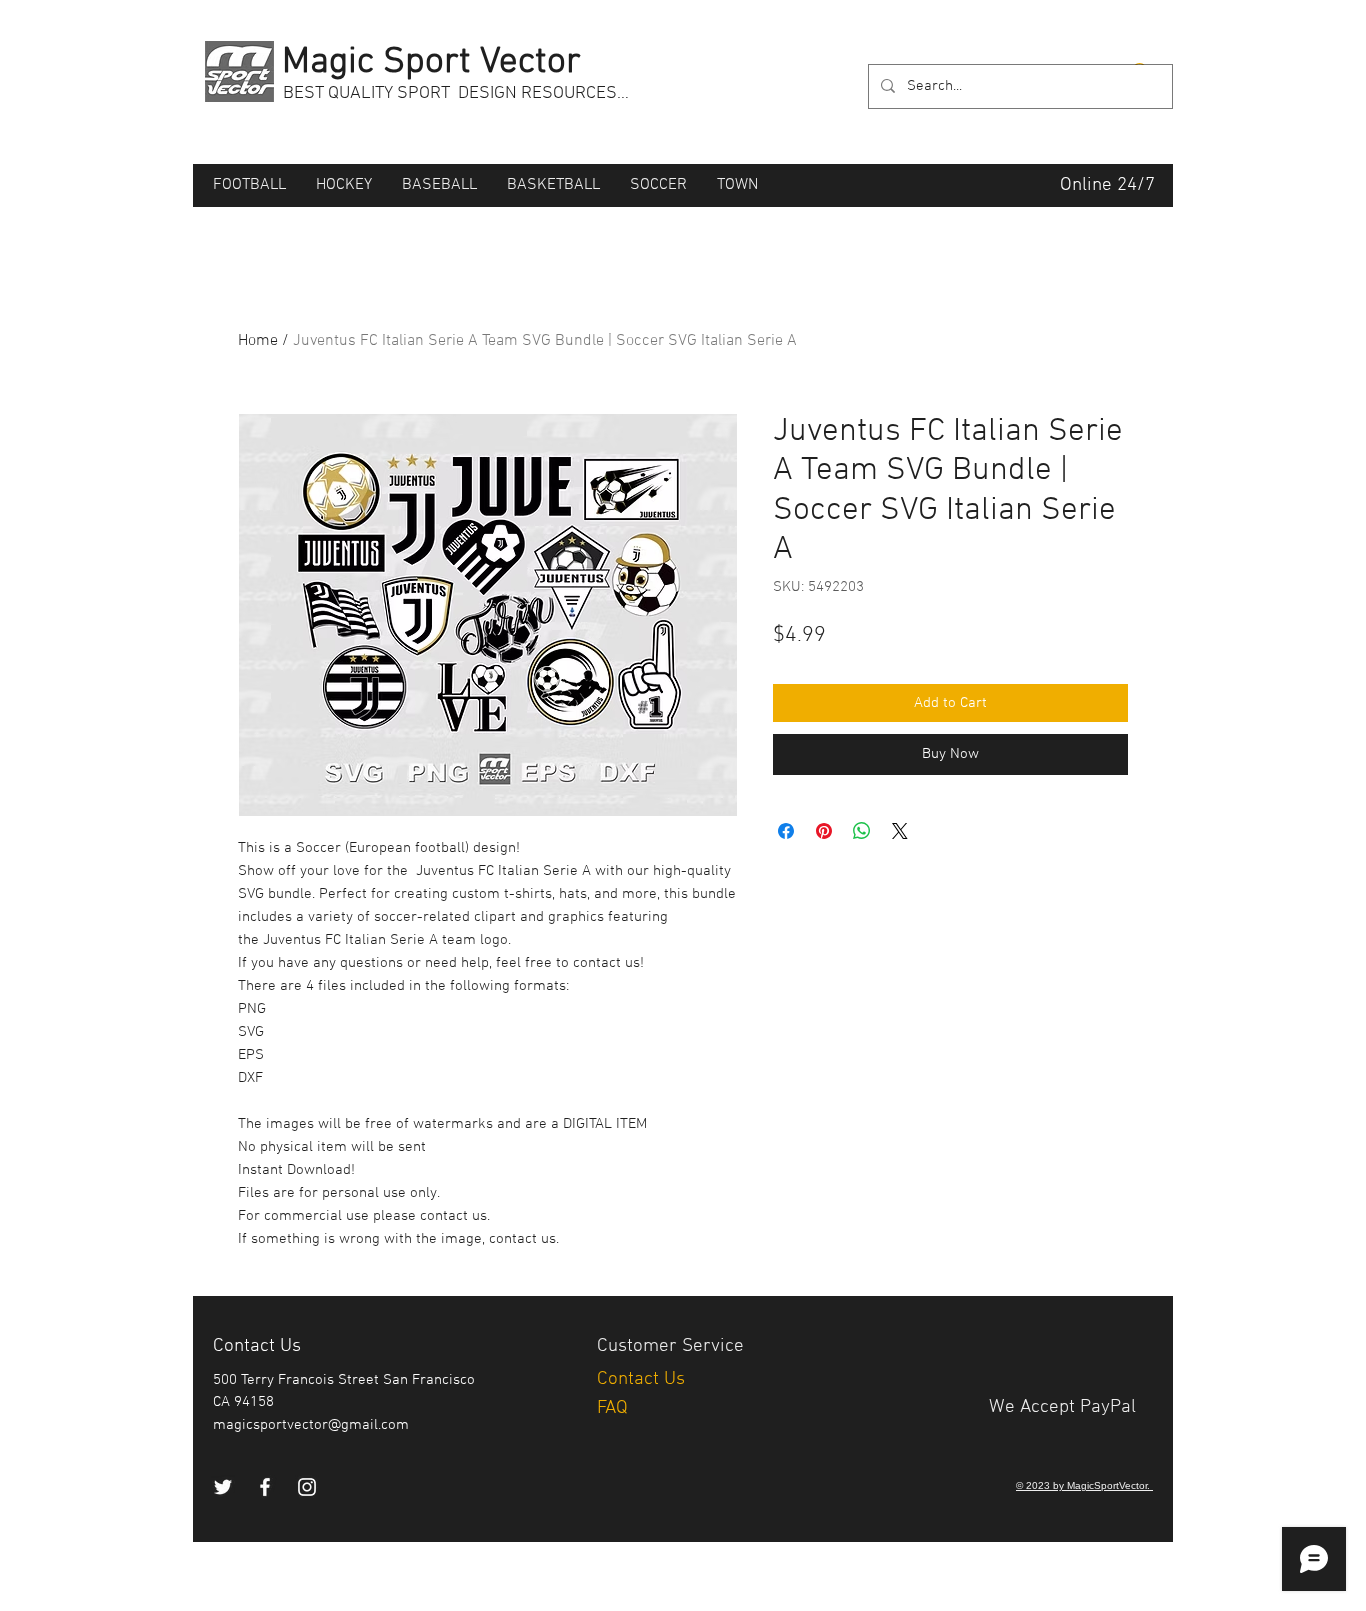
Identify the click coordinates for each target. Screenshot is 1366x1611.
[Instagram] (307, 1487)
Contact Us (643, 1379)
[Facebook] (265, 1487)
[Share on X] (900, 831)
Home (258, 341)
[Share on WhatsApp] (862, 831)
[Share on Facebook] (786, 831)
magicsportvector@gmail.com (311, 1425)
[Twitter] (223, 1487)
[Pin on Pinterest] (824, 831)
